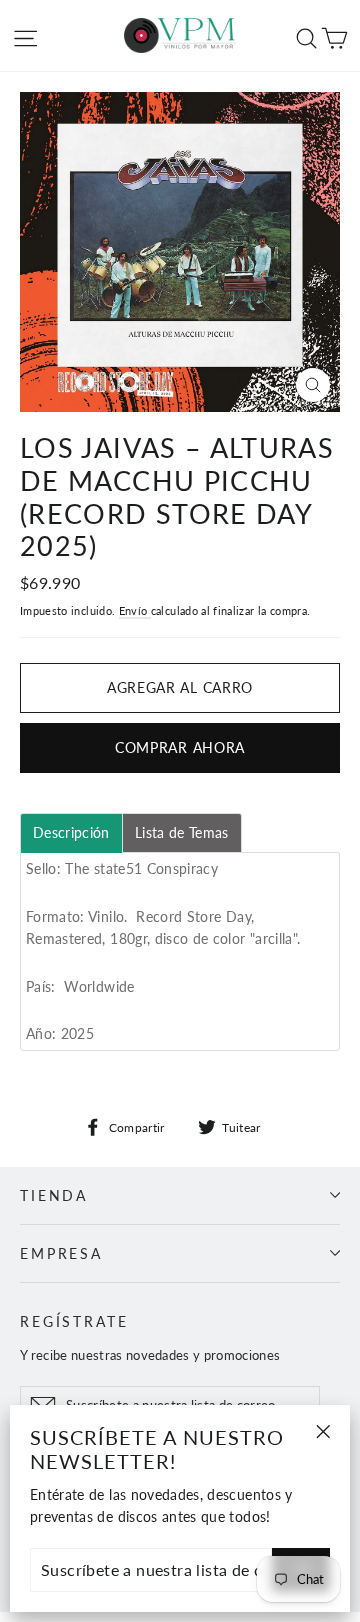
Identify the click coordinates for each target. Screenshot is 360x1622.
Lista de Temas (182, 833)
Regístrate (74, 1321)
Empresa (61, 1253)
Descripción (71, 833)
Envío (135, 610)
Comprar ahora (180, 747)
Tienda (54, 1195)
